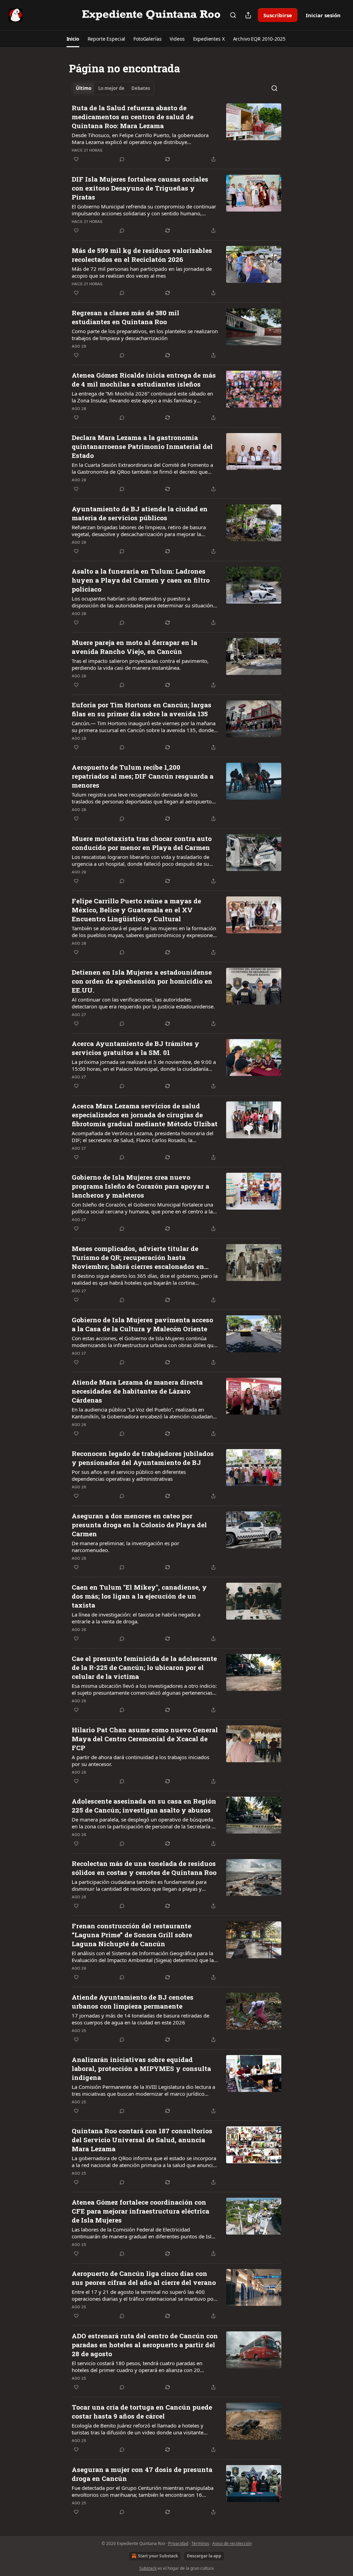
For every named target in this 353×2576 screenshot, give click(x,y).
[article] (176, 133)
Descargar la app (204, 2556)
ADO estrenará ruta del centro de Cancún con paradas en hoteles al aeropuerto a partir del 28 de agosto (145, 2345)
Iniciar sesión (323, 15)
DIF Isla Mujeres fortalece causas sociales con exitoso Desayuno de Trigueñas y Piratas (140, 188)
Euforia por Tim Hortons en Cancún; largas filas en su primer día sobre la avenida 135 (142, 709)
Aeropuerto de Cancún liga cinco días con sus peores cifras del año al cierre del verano (144, 2278)
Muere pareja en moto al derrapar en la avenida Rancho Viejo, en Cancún (134, 647)
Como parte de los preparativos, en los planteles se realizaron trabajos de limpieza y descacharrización (145, 335)
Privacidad (178, 2543)
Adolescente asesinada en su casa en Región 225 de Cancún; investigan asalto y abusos (144, 1805)
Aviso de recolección (232, 2543)
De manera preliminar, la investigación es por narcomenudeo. (125, 1547)
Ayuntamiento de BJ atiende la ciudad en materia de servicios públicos (140, 513)
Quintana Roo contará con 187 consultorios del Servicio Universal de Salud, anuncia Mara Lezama (142, 2140)
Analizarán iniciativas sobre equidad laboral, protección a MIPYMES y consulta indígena (141, 2068)
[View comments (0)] (122, 159)
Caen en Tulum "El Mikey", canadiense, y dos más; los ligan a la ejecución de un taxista (139, 1596)
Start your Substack (158, 2556)
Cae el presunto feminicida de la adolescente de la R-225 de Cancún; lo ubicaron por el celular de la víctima (144, 1667)
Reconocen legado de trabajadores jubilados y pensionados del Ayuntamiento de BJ (143, 1458)
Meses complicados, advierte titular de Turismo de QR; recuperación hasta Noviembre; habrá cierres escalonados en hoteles (138, 1258)
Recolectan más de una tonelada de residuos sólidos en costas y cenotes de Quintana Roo (144, 1868)
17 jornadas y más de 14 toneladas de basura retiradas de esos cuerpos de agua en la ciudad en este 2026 (140, 2019)
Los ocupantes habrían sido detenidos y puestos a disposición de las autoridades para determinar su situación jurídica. (142, 602)
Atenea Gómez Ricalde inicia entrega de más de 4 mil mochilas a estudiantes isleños (144, 379)
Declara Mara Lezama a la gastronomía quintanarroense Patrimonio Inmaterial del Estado (142, 446)
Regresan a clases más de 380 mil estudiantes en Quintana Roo (125, 317)
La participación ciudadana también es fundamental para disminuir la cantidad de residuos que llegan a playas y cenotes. (139, 1885)
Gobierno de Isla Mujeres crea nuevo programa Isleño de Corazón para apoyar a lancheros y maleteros (140, 1186)
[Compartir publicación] (248, 15)
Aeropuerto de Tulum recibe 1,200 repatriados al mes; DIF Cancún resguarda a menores (143, 776)
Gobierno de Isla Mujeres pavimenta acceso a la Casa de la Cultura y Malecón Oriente (142, 1324)
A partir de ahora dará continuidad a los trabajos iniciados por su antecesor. (140, 1761)
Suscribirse (278, 15)
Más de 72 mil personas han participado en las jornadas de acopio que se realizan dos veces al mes (142, 272)
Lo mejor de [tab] (111, 88)
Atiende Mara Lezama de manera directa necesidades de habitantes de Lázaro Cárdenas (137, 1391)
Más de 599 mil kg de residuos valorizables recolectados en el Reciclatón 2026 (142, 255)
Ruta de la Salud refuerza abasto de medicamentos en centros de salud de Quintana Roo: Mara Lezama (133, 117)
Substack (148, 2568)
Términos (200, 2543)
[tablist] (113, 88)
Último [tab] (84, 88)
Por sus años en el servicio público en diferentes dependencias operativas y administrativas (129, 1475)
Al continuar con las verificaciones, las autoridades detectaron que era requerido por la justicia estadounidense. (143, 1003)
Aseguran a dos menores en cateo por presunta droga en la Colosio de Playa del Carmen (139, 1525)
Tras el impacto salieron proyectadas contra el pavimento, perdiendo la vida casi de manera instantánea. (140, 664)
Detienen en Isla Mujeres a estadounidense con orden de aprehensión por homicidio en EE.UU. (142, 981)
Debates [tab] (141, 88)
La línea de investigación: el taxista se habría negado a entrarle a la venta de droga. (136, 1618)
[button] (73, 39)
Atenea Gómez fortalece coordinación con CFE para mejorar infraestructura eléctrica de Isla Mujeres (140, 2211)
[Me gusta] (76, 159)
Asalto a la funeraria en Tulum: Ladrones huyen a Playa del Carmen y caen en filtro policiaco (141, 580)
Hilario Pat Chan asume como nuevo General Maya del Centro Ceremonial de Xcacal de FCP (145, 1739)
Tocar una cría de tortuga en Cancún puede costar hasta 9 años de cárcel (142, 2411)
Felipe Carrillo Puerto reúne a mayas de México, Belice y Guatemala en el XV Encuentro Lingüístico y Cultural (136, 910)
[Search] (233, 15)
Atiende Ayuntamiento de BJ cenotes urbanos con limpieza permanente (133, 2002)
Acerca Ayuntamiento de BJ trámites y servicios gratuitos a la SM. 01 (135, 1048)
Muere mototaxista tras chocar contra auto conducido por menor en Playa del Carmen (142, 843)
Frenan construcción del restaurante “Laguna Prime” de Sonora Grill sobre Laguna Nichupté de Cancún (132, 1935)
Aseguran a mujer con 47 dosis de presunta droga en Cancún (142, 2474)
